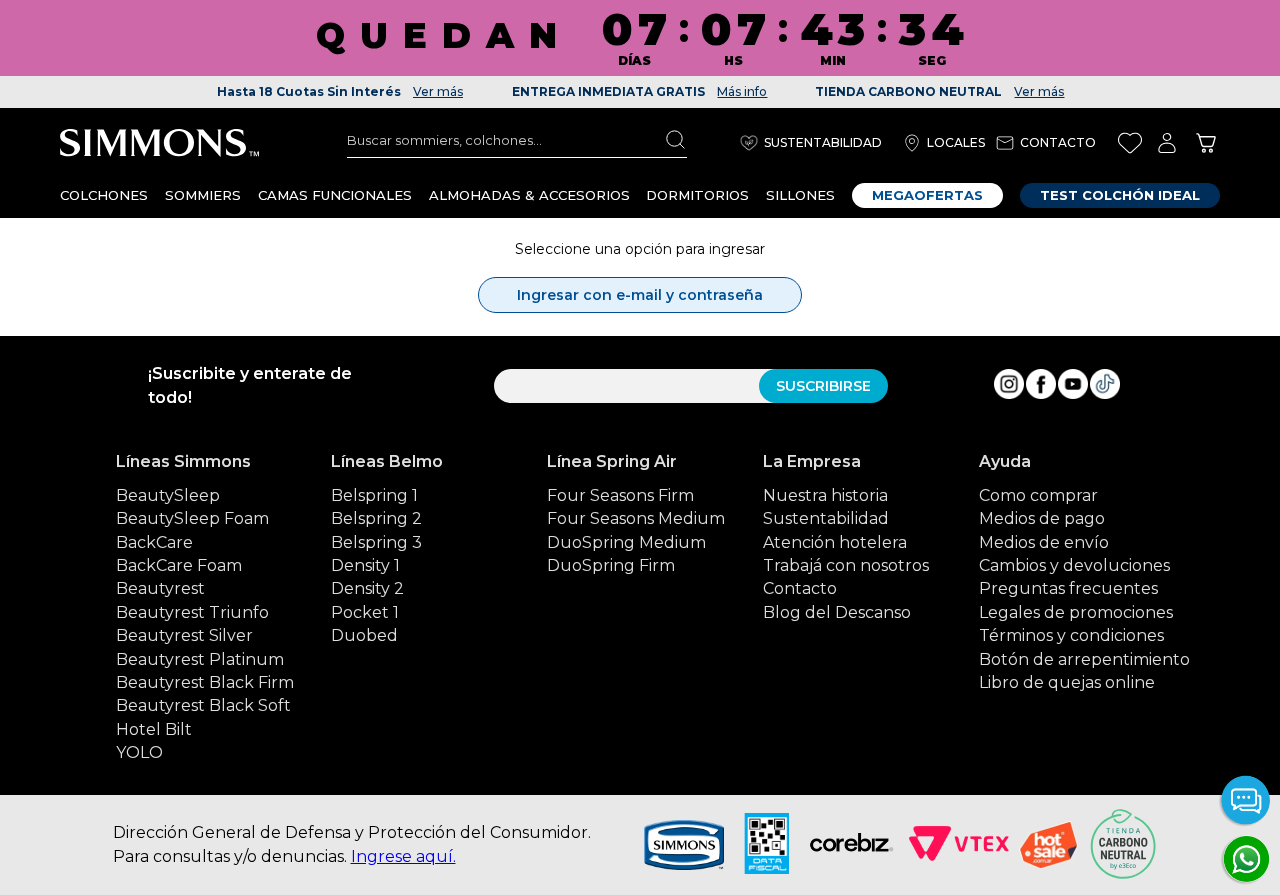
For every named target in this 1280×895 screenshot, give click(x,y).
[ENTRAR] (1167, 142)
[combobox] (517, 140)
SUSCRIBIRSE (823, 386)
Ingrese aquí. (403, 856)
